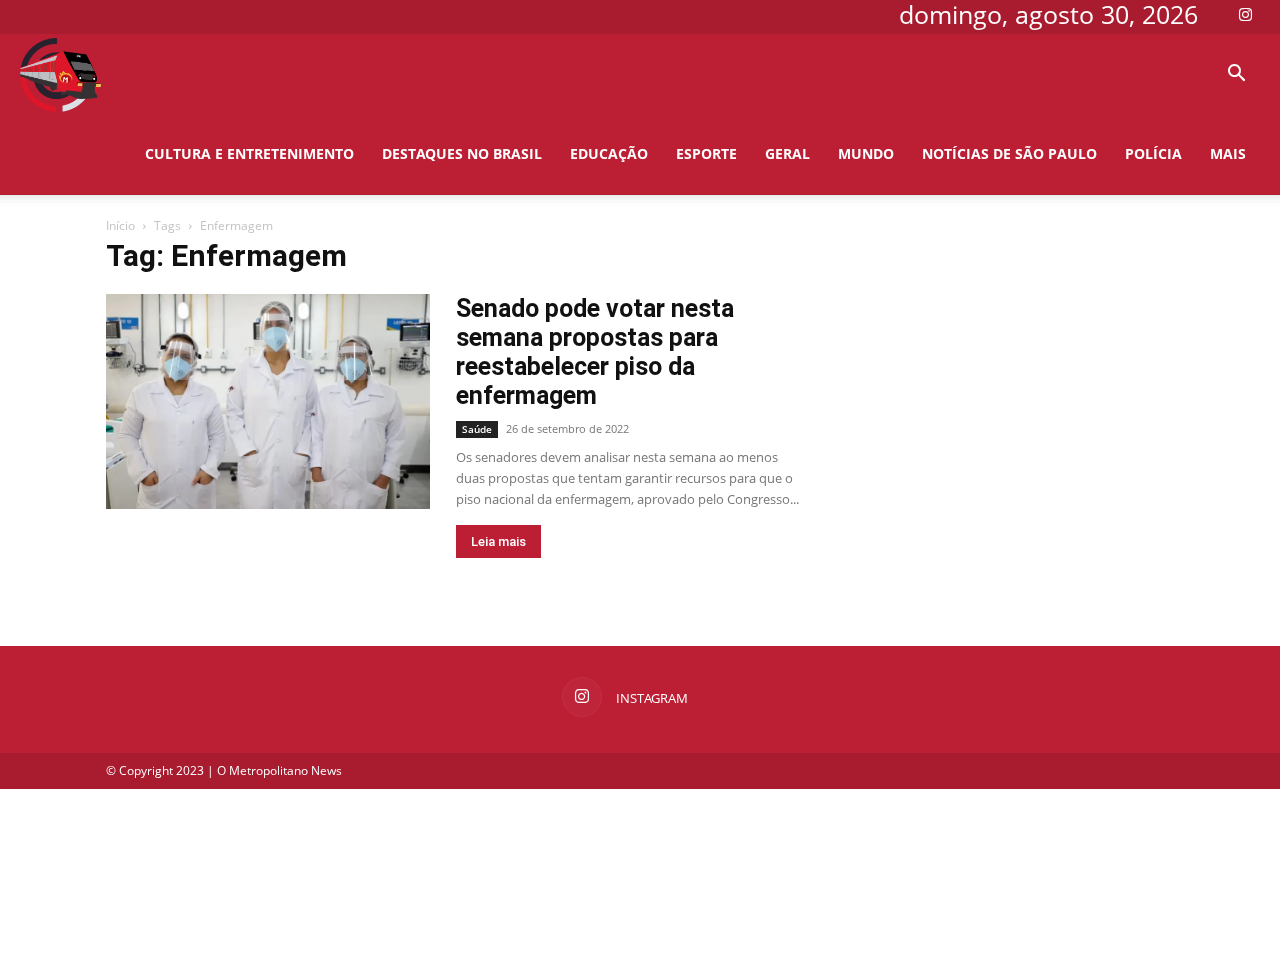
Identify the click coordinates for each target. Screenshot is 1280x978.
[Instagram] (1245, 14)
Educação (609, 153)
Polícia (1153, 153)
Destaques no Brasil (462, 153)
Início (120, 225)
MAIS (1228, 153)
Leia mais (498, 541)
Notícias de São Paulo (1009, 153)
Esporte (706, 153)
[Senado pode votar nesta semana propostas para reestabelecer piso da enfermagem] (268, 401)
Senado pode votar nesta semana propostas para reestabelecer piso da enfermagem (595, 352)
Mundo (866, 153)
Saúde (477, 429)
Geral (787, 153)
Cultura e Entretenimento (249, 153)
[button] (1236, 75)
